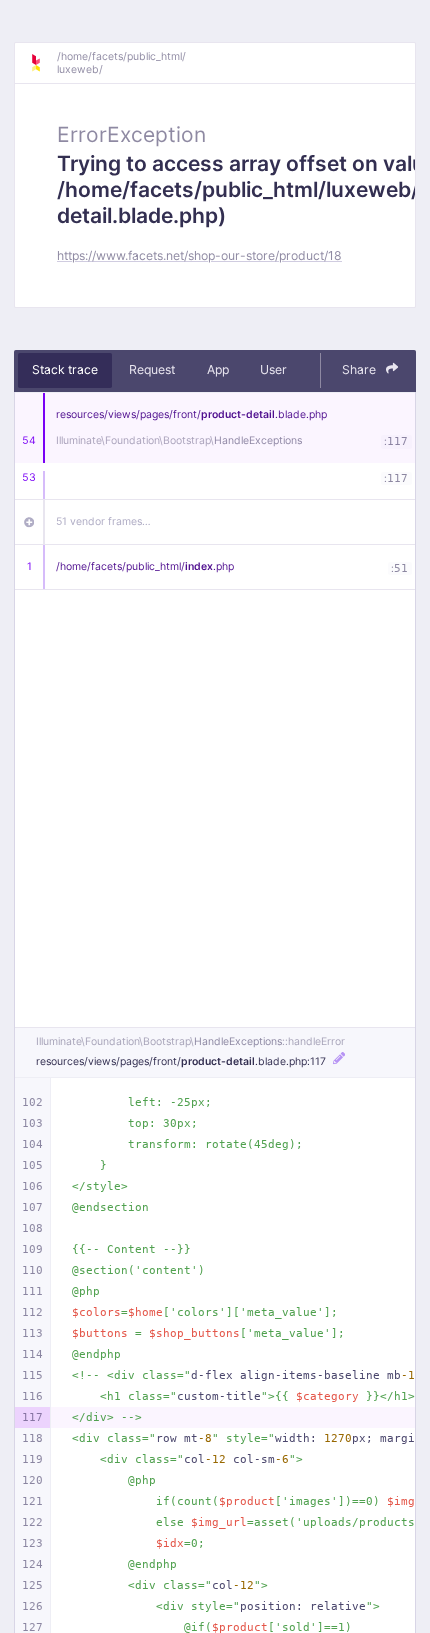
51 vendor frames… (103, 521)
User (273, 369)
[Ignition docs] (43, 63)
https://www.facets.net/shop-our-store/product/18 (199, 255)
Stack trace (65, 369)
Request (152, 369)
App (218, 369)
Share (360, 369)
